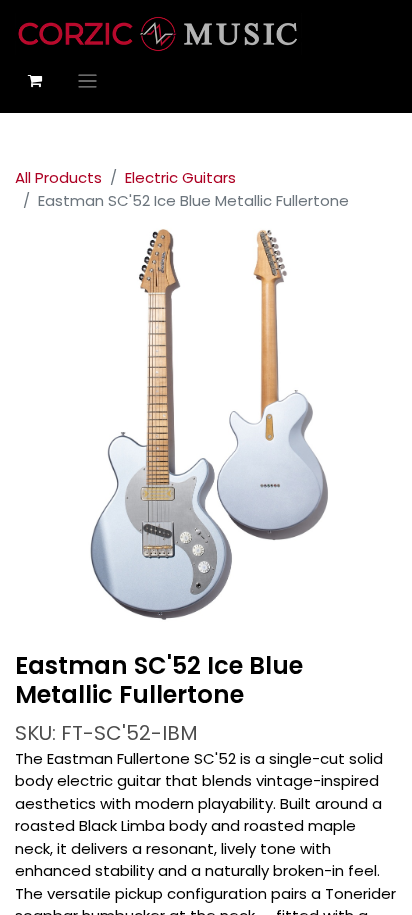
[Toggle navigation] (87, 80)
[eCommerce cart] (35, 81)
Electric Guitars (180, 177)
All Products (58, 177)
